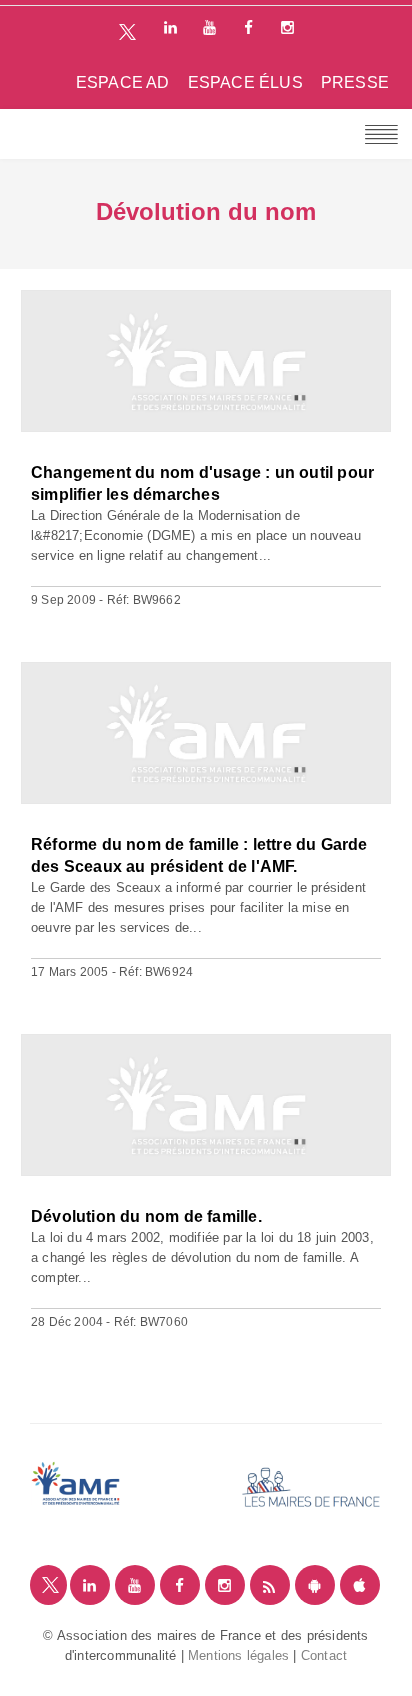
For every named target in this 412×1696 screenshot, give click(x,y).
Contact (324, 1655)
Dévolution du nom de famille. (146, 1216)
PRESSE (355, 82)
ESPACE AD (123, 82)
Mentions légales (238, 1655)
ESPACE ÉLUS (245, 82)
